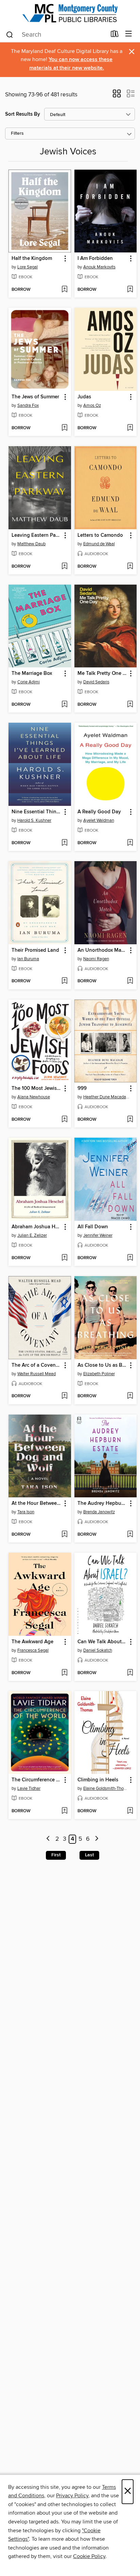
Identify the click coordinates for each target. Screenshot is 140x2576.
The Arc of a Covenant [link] (37, 1365)
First (56, 1855)
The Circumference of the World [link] (37, 1780)
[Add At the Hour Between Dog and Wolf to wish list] (64, 1535)
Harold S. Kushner (34, 820)
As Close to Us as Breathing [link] (102, 1365)
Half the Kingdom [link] (32, 259)
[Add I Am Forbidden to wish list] (130, 290)
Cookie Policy (89, 2556)
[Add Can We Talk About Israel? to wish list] (130, 1673)
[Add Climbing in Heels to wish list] (130, 1811)
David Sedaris (96, 682)
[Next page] (97, 1839)
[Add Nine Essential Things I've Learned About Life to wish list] (64, 843)
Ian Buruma (28, 959)
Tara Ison (26, 1512)
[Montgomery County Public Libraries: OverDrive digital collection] (70, 13)
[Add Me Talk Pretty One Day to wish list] (130, 705)
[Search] (10, 34)
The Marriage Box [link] (32, 674)
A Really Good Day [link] (99, 812)
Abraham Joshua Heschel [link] (37, 1227)
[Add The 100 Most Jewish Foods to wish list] (64, 1120)
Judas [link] (84, 397)
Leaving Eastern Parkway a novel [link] (37, 535)
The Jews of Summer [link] (35, 397)
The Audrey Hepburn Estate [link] (102, 1503)
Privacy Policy (72, 2496)
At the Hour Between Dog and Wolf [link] (37, 1503)
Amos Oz (92, 405)
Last (89, 1855)
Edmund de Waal (99, 544)
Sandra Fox (28, 405)
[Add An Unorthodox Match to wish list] (130, 981)
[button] (117, 96)
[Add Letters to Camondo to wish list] (130, 567)
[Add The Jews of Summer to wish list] (64, 428)
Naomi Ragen (96, 959)
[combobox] (56, 35)
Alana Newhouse (34, 1097)
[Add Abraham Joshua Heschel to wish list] (64, 1258)
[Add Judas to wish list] (130, 428)
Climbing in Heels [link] (98, 1780)
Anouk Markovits (99, 267)
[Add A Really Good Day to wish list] (130, 843)
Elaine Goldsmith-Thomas (107, 1788)
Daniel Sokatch (98, 1650)
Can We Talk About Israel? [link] (102, 1642)
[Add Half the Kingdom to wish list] (64, 290)
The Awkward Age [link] (32, 1642)
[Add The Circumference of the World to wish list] (64, 1811)
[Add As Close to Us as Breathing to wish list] (130, 1396)
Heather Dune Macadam (107, 1097)
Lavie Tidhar (29, 1788)
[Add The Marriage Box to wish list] (64, 705)
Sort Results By (23, 114)
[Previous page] (48, 1839)
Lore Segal (28, 267)
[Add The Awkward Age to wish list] (64, 1673)
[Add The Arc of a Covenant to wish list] (64, 1396)
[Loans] (115, 35)
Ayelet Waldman (99, 820)
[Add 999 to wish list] (130, 1120)
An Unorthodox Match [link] (102, 950)
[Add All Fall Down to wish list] (130, 1258)
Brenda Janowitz (99, 1512)
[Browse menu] (129, 34)
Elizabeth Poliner (99, 1374)
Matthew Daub (31, 544)
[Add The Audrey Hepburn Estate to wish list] (130, 1535)
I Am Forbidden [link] (95, 259)
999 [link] (82, 1088)
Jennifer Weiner (98, 1235)
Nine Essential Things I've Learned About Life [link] (37, 812)
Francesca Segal (33, 1650)
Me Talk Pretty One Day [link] (102, 674)
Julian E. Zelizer (32, 1235)
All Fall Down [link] (93, 1227)
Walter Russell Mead (37, 1374)
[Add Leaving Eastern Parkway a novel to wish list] (64, 567)
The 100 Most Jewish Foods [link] (37, 1088)
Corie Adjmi (29, 682)
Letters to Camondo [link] (100, 535)
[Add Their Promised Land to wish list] (64, 981)
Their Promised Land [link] (35, 950)
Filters (17, 134)
